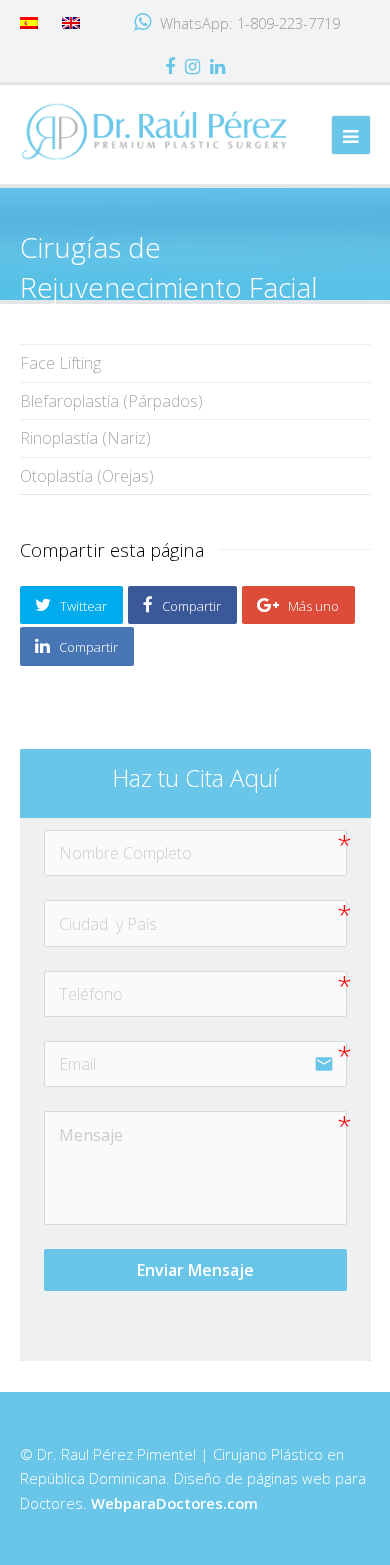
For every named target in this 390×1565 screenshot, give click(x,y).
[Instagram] (192, 66)
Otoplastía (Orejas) (87, 476)
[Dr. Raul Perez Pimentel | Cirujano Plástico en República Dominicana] (155, 131)
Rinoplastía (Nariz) (85, 438)
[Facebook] (170, 66)
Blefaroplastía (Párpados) (111, 401)
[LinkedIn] (217, 66)
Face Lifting (60, 363)
